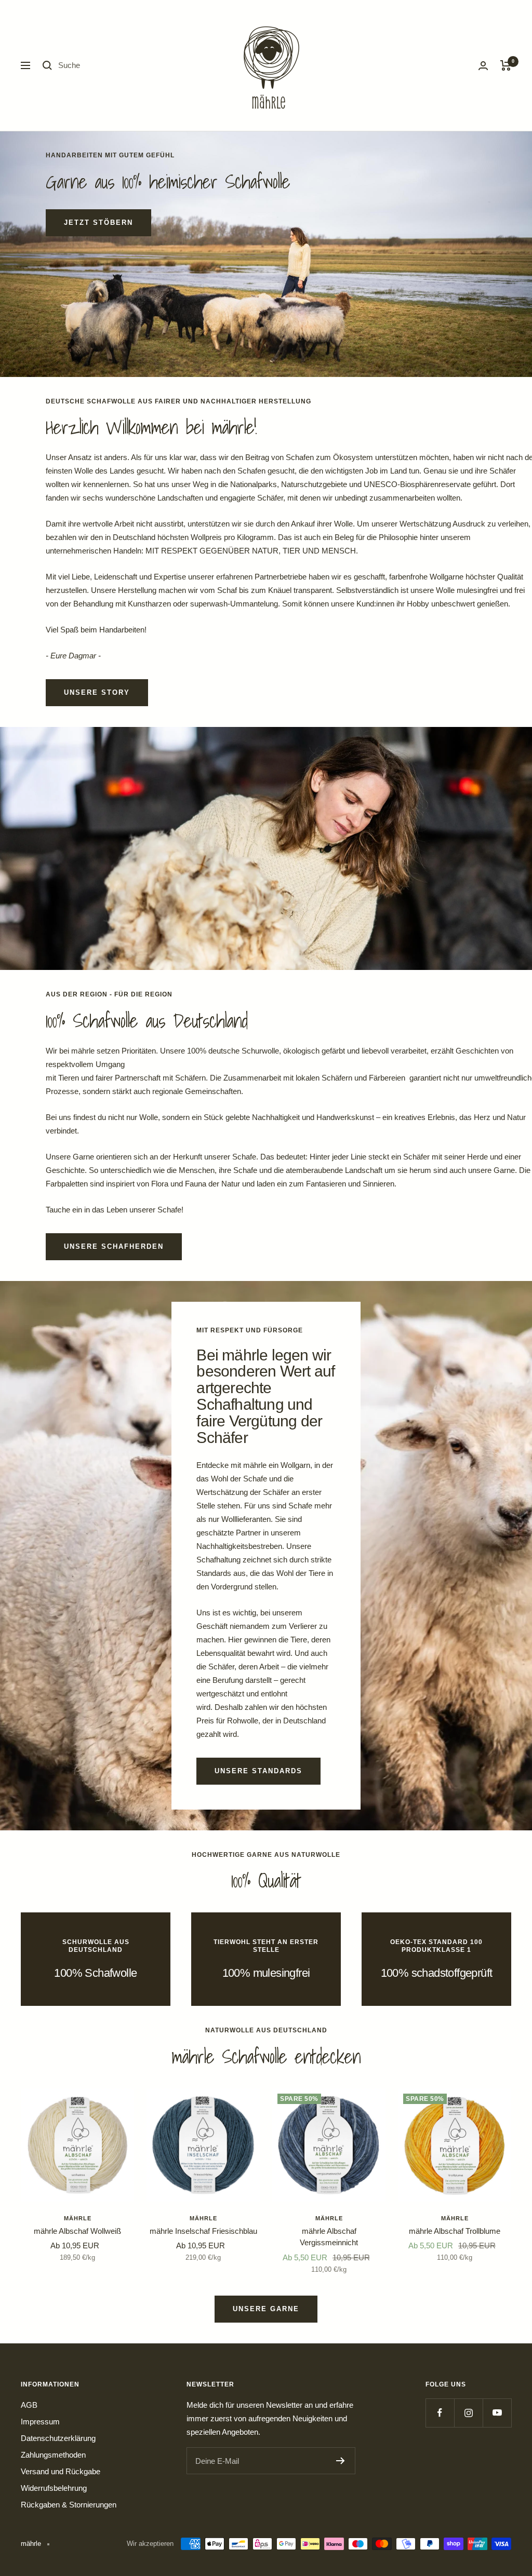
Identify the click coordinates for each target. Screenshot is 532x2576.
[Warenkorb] (506, 65)
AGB (29, 2405)
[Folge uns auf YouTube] (497, 2413)
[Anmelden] (483, 66)
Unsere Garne (266, 2309)
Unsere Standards (258, 1771)
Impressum (40, 2422)
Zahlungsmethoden (53, 2455)
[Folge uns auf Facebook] (440, 2413)
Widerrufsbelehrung (54, 2488)
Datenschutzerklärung (58, 2438)
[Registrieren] (341, 2461)
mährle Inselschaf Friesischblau (203, 2231)
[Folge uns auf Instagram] (468, 2413)
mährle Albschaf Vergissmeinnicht (329, 2237)
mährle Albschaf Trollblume (455, 2231)
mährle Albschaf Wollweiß (77, 2231)
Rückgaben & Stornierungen (69, 2505)
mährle (78, 2218)
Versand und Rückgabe (61, 2471)
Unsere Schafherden (114, 1246)
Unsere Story (97, 692)
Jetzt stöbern (98, 222)
